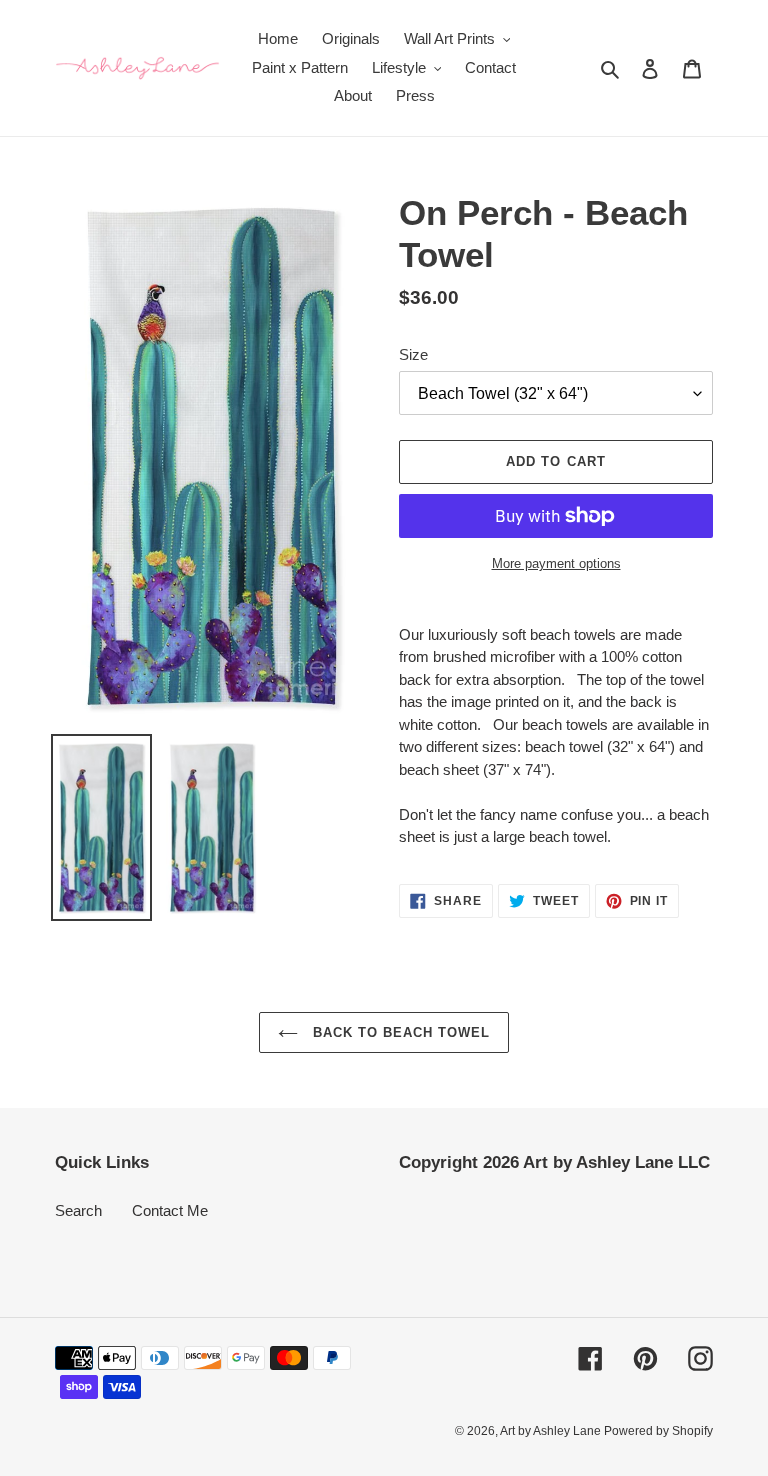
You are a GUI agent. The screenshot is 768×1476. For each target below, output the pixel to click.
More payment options (556, 563)
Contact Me (170, 1210)
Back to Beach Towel (399, 1032)
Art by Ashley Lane (552, 1431)
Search (78, 1210)
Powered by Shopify (658, 1431)
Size (413, 354)
